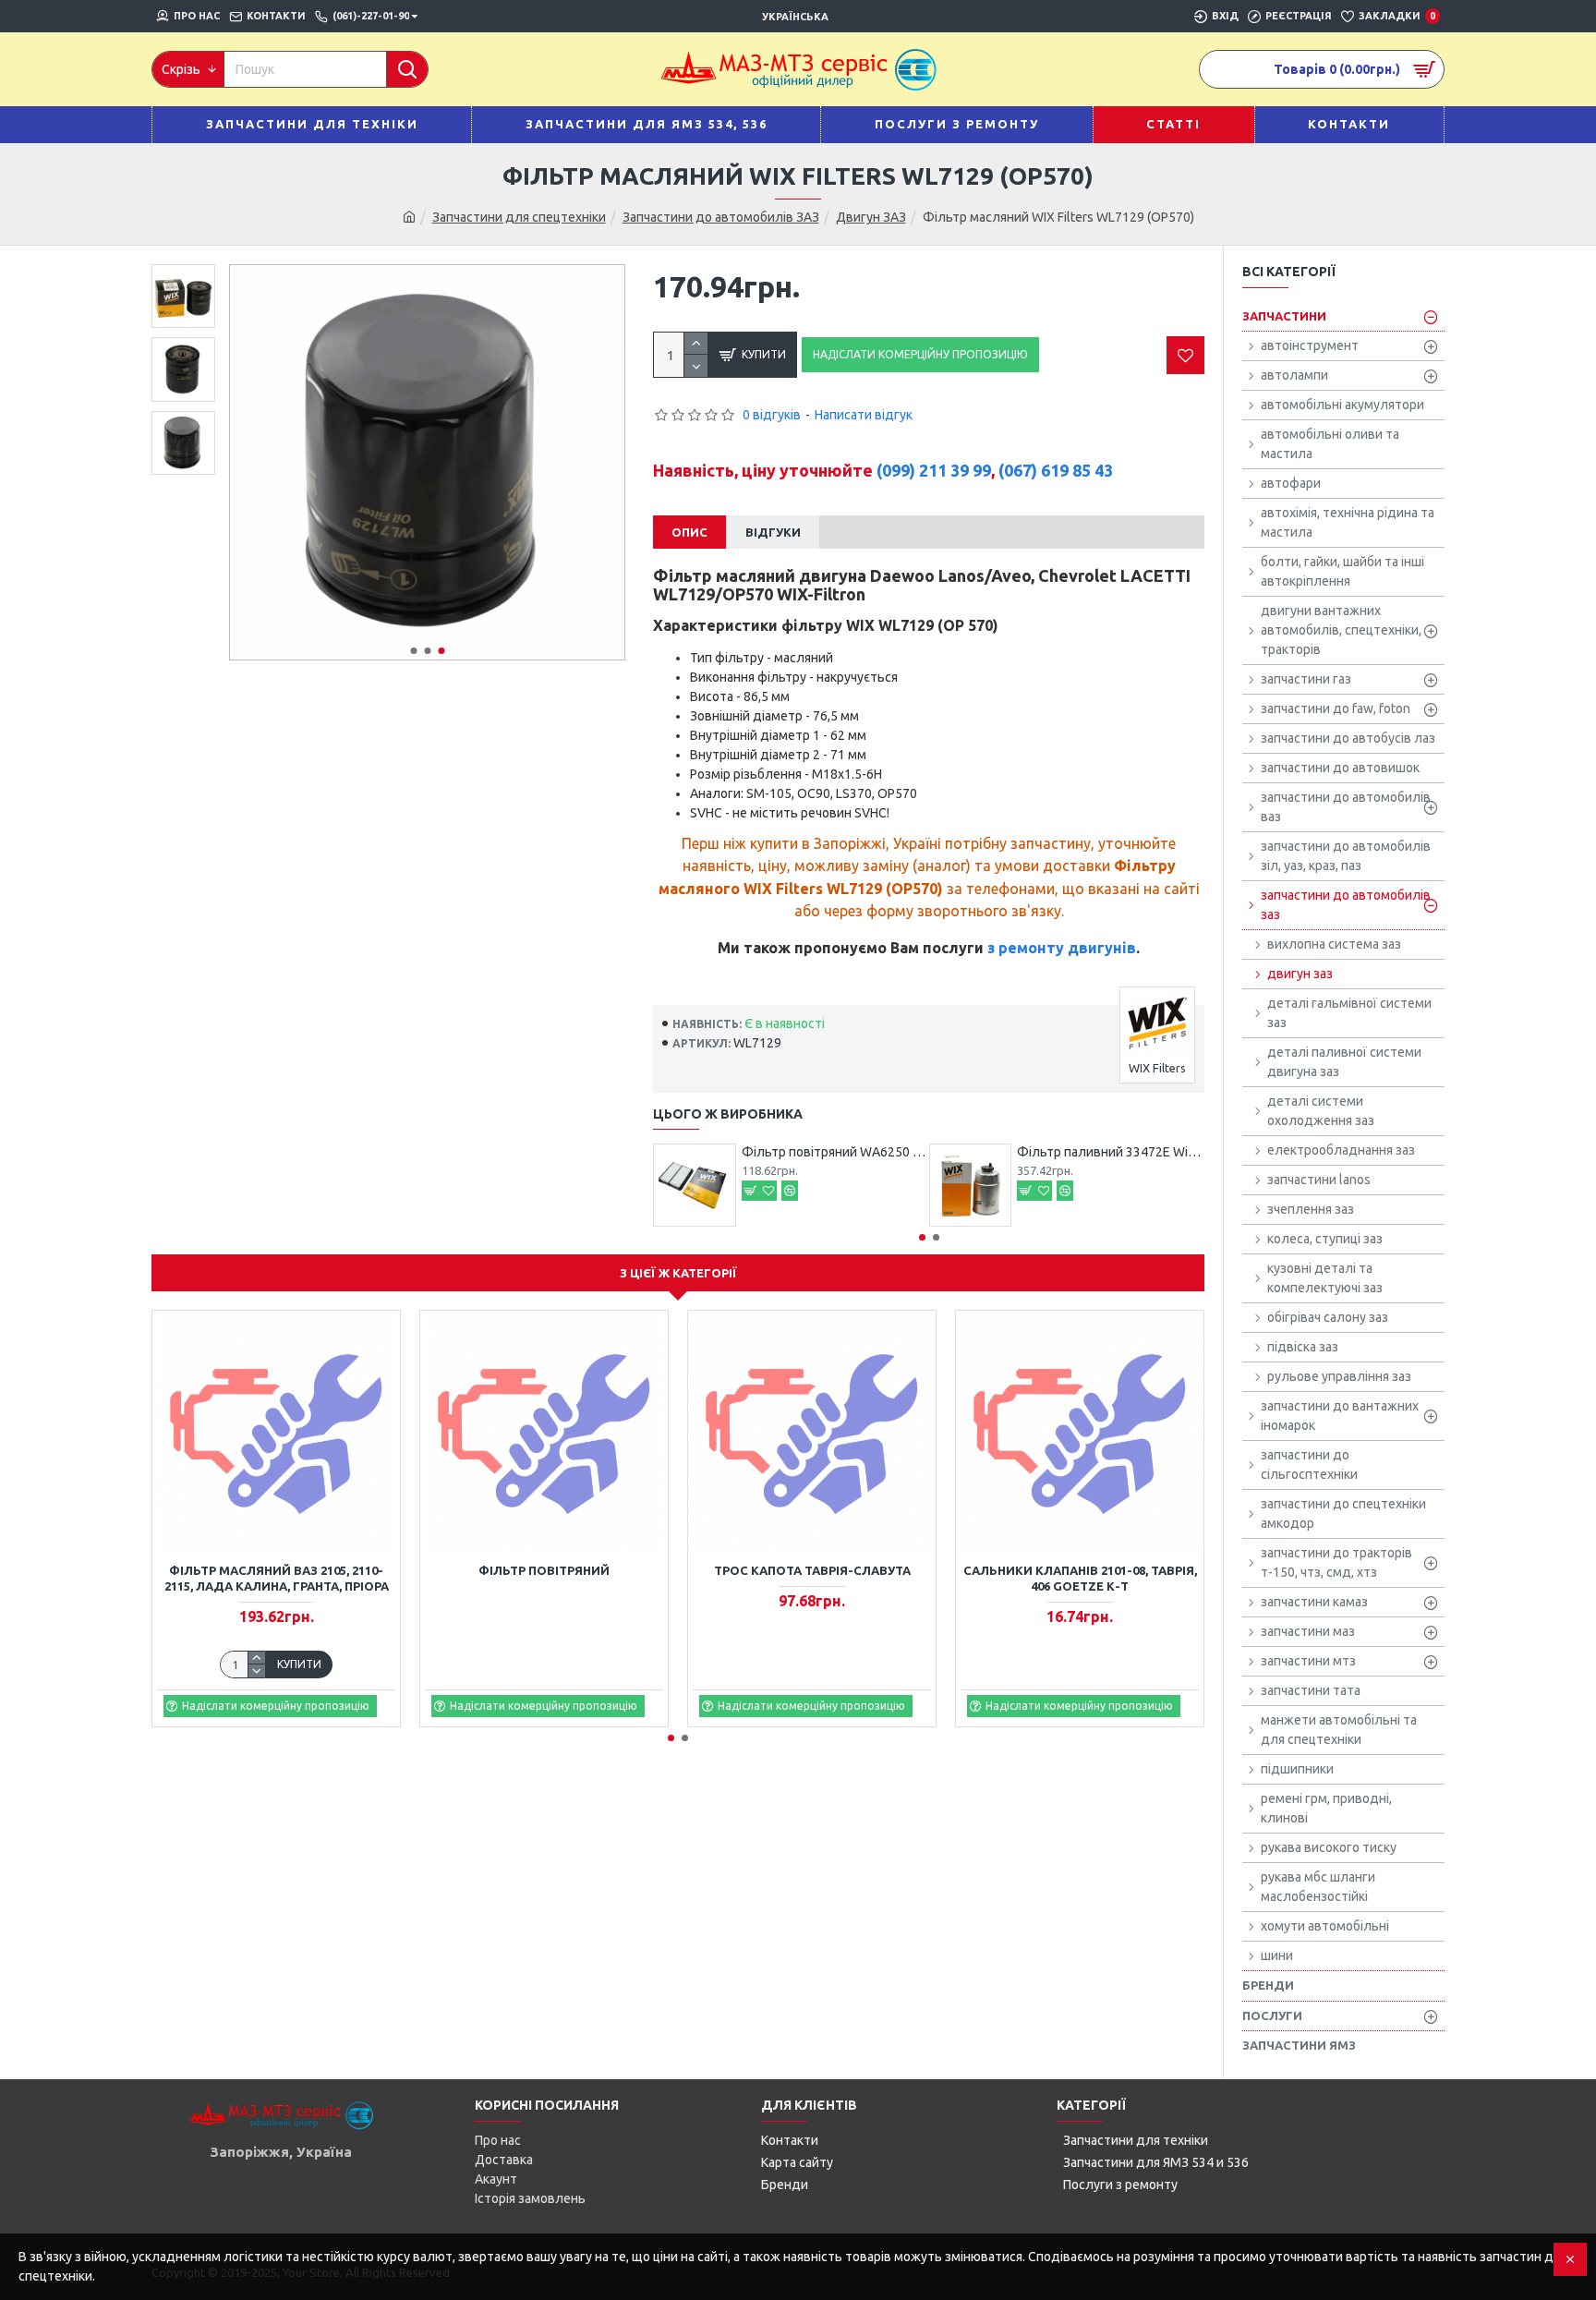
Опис (689, 532)
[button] (413, 651)
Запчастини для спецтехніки (519, 217)
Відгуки (773, 532)
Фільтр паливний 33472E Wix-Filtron (1111, 1152)
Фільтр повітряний (544, 1570)
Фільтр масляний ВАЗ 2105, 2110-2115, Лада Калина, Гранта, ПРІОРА (277, 1578)
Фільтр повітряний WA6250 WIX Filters (835, 1152)
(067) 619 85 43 (1056, 470)
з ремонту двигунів (1062, 948)
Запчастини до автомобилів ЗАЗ (721, 217)
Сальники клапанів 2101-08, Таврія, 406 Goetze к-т (1080, 1578)
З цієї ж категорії (678, 1273)
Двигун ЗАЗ (871, 217)
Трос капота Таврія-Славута (812, 1570)
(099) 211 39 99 (934, 470)
